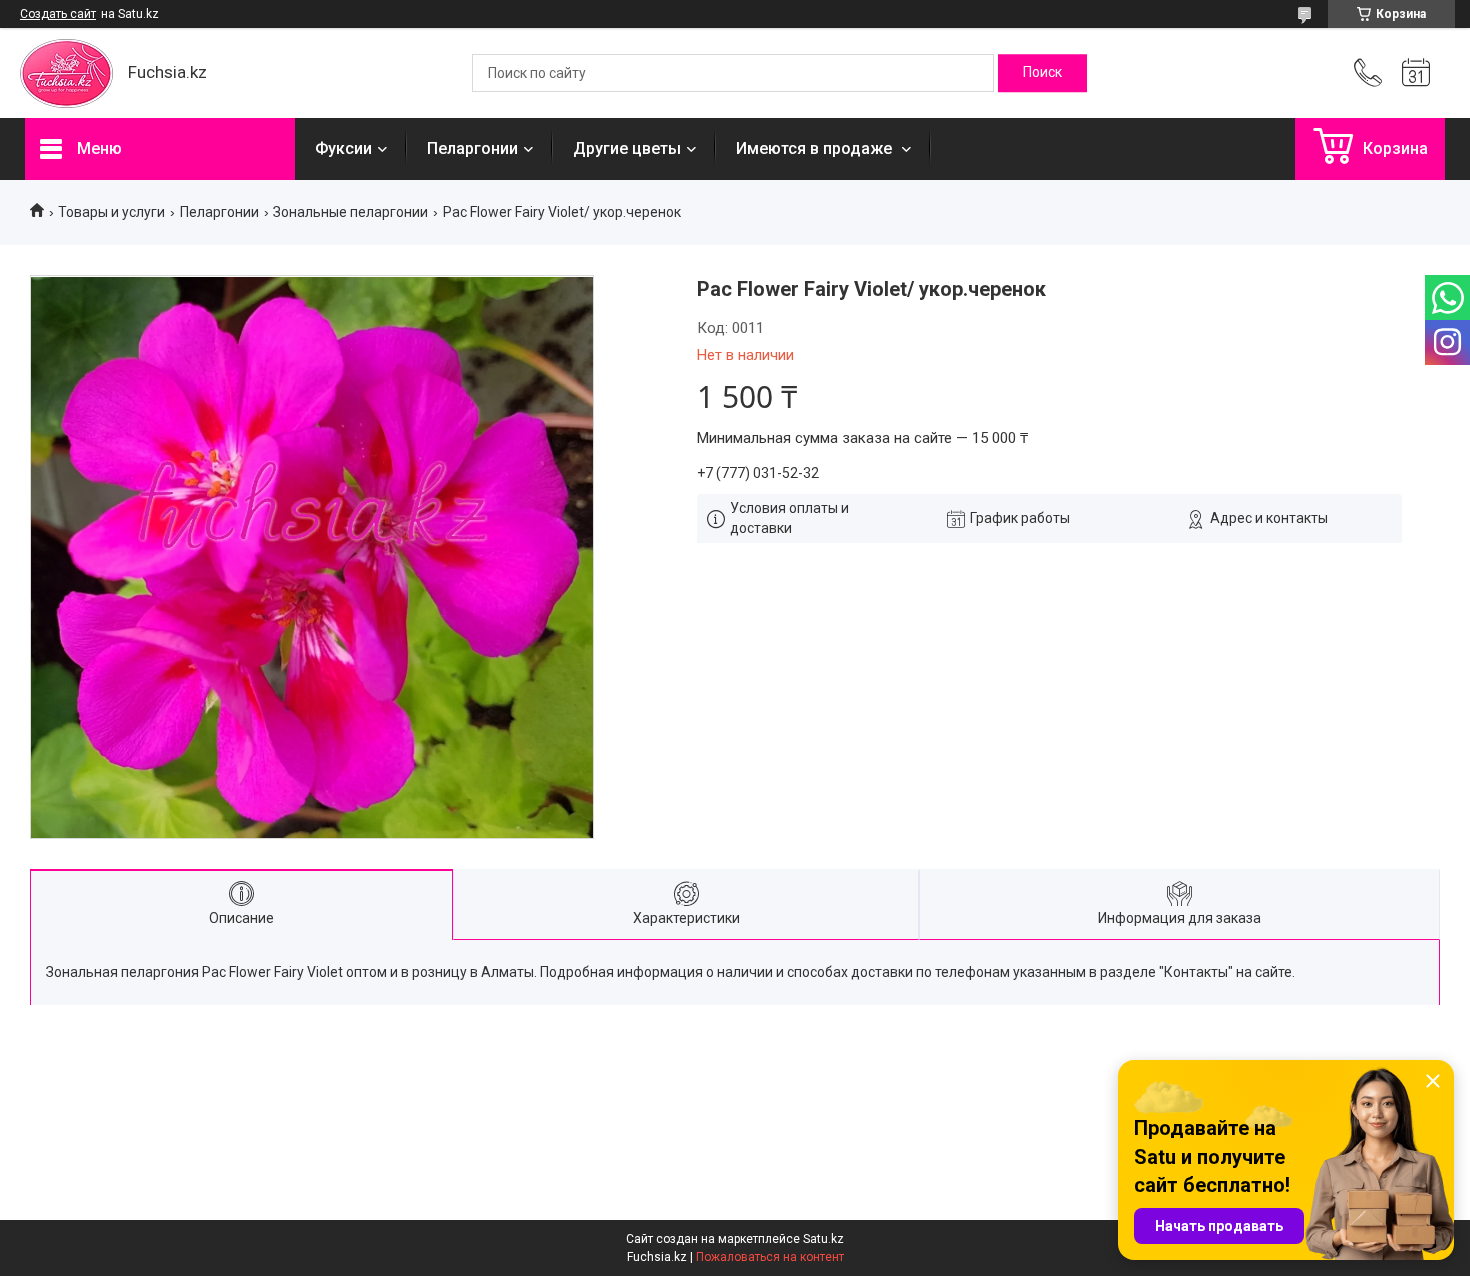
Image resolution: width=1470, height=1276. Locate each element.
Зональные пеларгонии (350, 212)
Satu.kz (823, 1239)
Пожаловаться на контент (770, 1257)
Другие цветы (627, 148)
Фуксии (343, 148)
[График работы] (1416, 73)
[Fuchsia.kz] (66, 73)
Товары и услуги (111, 212)
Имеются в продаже (816, 148)
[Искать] (1042, 73)
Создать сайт (58, 14)
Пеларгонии (472, 148)
